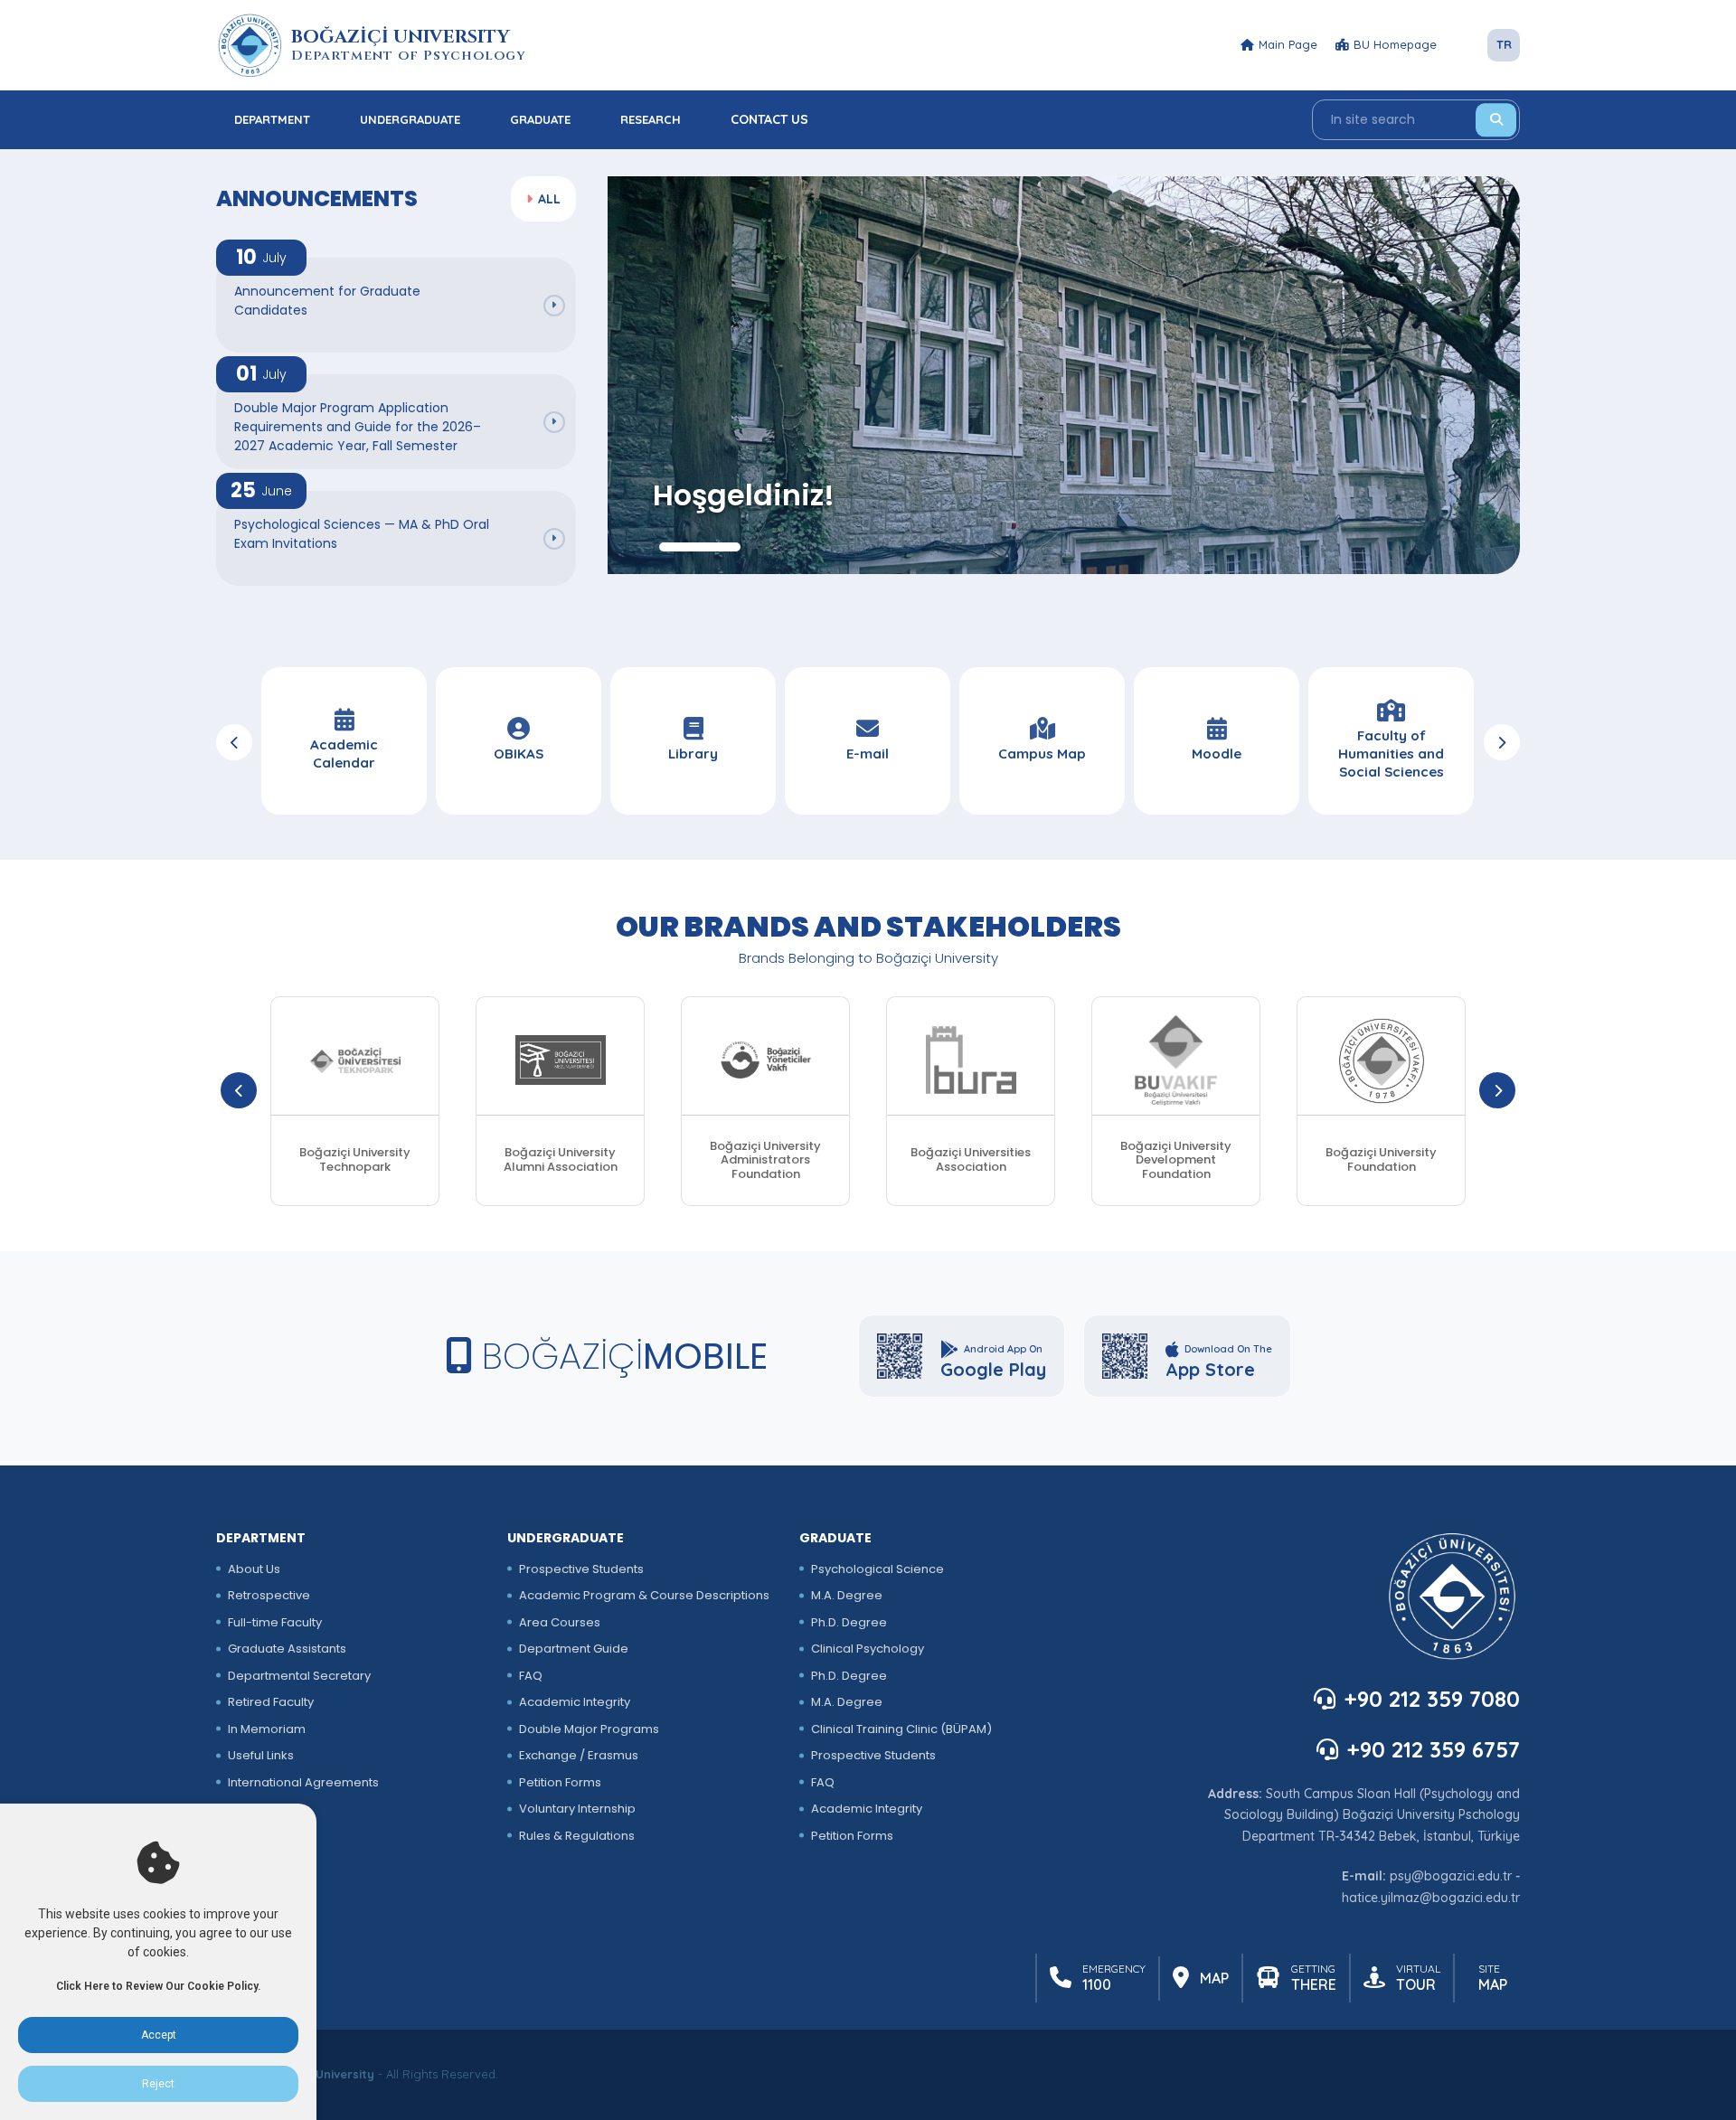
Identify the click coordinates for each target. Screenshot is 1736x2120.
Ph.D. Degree (849, 1622)
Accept (159, 2035)
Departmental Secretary (299, 1676)
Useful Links (261, 1755)
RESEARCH (651, 119)
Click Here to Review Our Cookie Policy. (158, 1986)
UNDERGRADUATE (410, 119)
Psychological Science (877, 1569)
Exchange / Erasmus (579, 1755)
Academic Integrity (575, 1702)
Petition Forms (560, 1782)
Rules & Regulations (577, 1836)
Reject (158, 2084)
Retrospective (269, 1595)
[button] (700, 547)
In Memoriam (267, 1729)
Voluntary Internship (577, 1809)
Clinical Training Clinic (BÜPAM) (901, 1729)
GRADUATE (540, 119)
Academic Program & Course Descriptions (644, 1595)
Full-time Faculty (275, 1622)
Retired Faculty (271, 1702)
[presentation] (234, 742)
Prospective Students (581, 1569)
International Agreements (303, 1782)
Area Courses (560, 1622)
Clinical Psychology (868, 1649)
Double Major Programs (589, 1729)
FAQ (531, 1676)
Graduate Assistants (287, 1649)
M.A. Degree (847, 1595)
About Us (254, 1569)
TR (1504, 44)
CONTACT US (769, 119)
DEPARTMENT (272, 119)
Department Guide (574, 1649)
